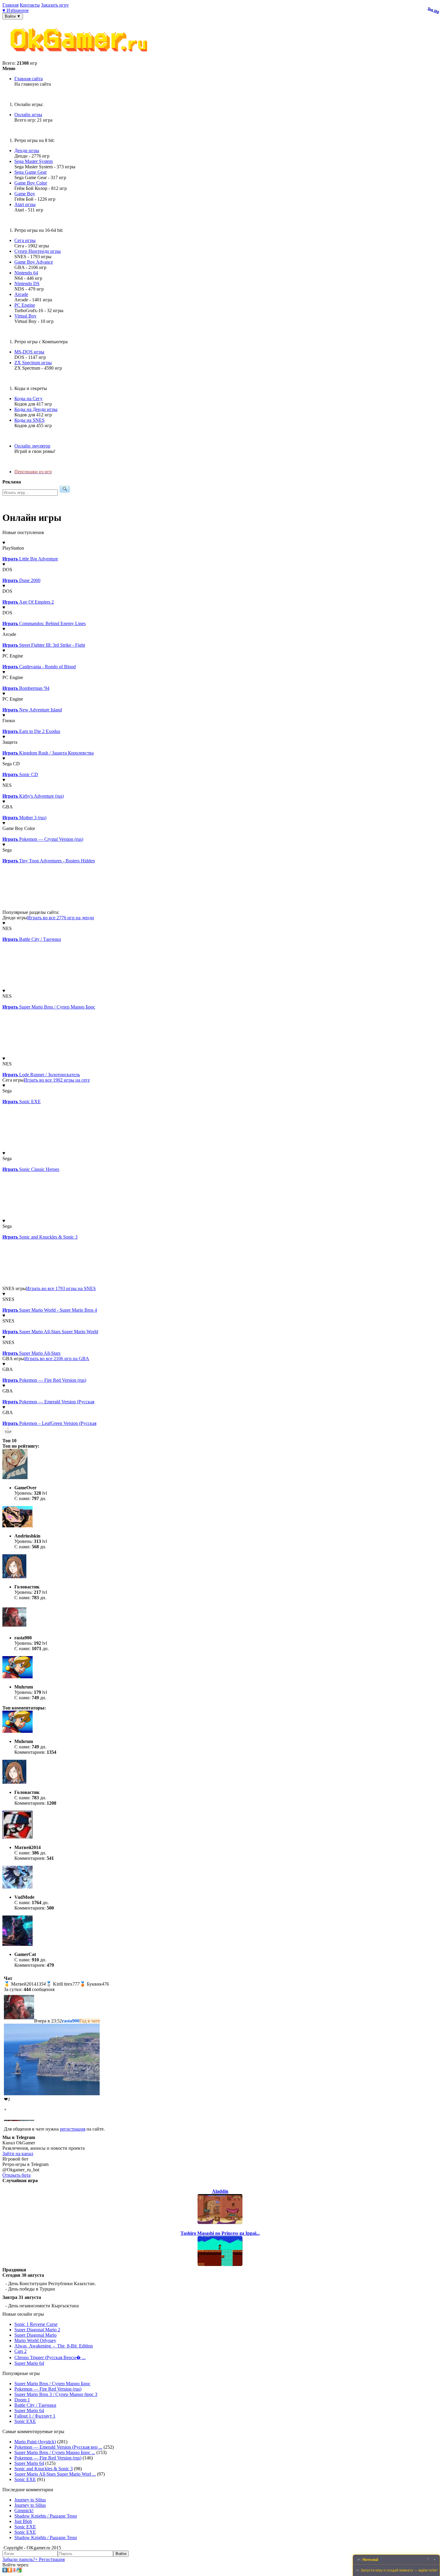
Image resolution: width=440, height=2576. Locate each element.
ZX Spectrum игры (33, 363)
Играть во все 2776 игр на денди (61, 918)
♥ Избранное (16, 10)
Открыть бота (16, 2175)
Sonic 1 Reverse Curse (36, 2324)
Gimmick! (24, 2511)
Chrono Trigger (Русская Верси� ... (50, 2357)
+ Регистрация (50, 2559)
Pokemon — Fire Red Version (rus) (48, 2389)
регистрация (73, 2129)
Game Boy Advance (34, 262)
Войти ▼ (13, 16)
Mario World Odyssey (35, 2340)
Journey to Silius (30, 2500)
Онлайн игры (28, 115)
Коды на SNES (29, 420)
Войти (121, 2554)
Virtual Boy (25, 316)
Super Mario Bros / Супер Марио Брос (52, 2384)
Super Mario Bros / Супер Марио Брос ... (55, 2452)
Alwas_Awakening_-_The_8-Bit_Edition (54, 2346)
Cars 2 (21, 2351)
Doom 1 (22, 2400)
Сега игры (25, 240)
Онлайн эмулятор (32, 446)
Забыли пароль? (19, 2559)
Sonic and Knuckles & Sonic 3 (44, 2469)
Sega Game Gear (31, 172)
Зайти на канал (18, 2154)
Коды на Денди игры (36, 409)
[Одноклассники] (10, 2571)
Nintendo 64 (26, 273)
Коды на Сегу (28, 399)
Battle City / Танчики (35, 2405)
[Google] (19, 2571)
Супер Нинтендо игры (38, 251)
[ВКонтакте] (5, 2571)
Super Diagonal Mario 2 (37, 2330)
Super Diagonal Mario (35, 2335)
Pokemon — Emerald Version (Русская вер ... (58, 2447)
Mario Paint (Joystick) (35, 2442)
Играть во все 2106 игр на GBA (57, 1359)
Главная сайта (29, 79)
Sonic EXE (25, 2421)
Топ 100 (433, 10)
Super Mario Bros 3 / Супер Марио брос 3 (56, 2394)
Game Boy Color (31, 183)
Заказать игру (55, 5)
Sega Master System (34, 161)
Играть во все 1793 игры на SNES (61, 1288)
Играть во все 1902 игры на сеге (57, 1080)
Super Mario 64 (29, 2363)
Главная (10, 5)
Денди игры (27, 151)
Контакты (30, 5)
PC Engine (25, 305)
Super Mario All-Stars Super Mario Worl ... (55, 2474)
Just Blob (23, 2521)
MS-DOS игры (29, 352)
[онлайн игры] (80, 58)
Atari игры (25, 204)
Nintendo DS (27, 284)
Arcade (21, 294)
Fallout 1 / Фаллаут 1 (35, 2416)
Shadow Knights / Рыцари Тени (46, 2516)
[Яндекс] (14, 2571)
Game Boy (25, 194)
